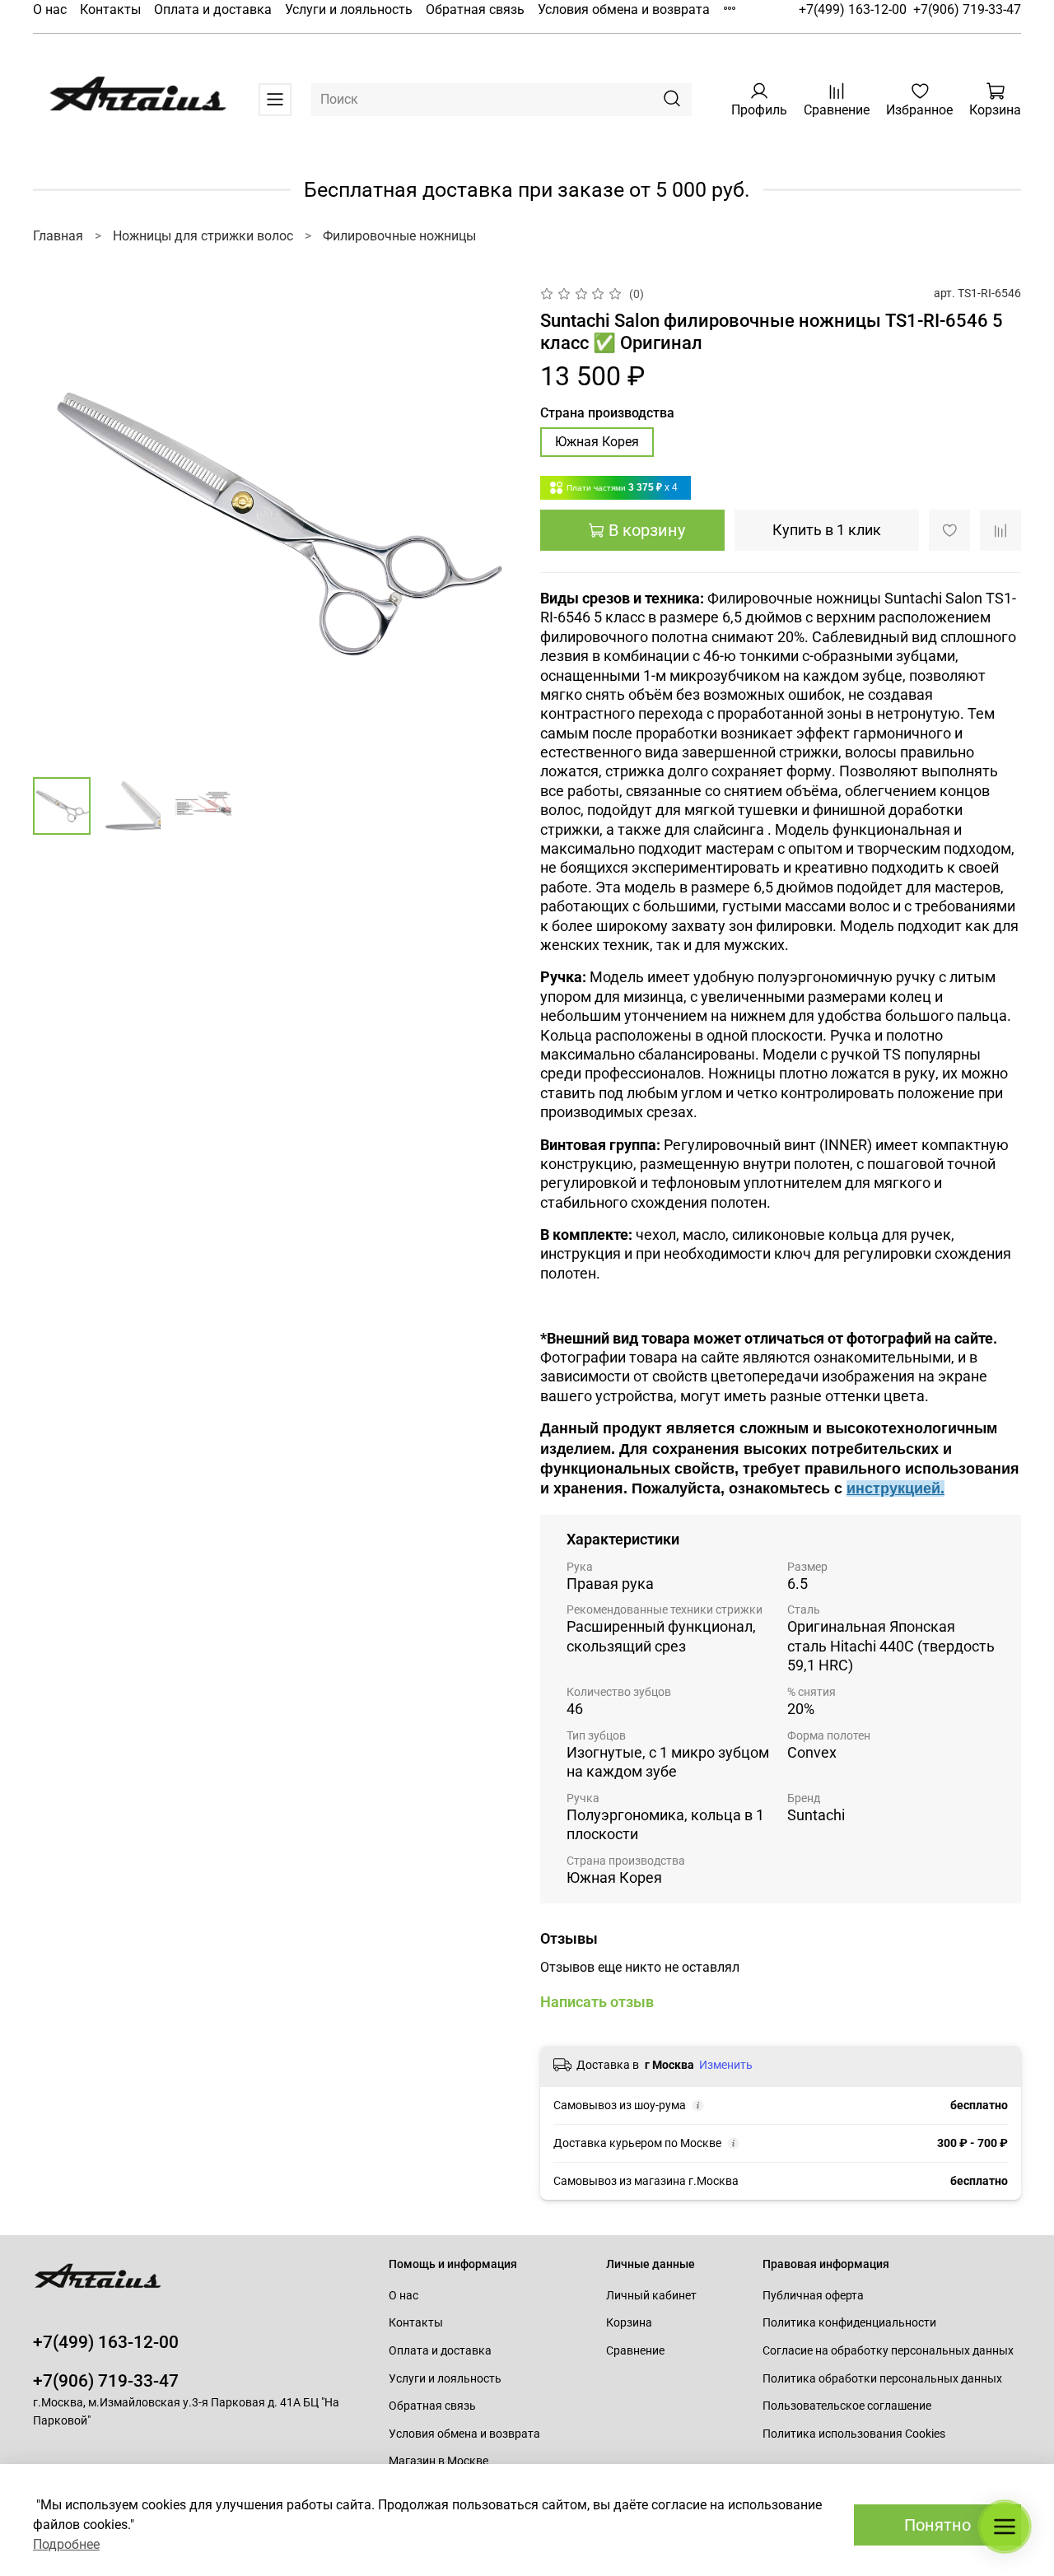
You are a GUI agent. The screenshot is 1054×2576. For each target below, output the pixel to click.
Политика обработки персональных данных (882, 2379)
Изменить (726, 2065)
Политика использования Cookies (854, 2434)
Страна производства (607, 413)
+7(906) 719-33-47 (967, 9)
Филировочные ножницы (399, 236)
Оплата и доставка (213, 9)
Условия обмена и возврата (624, 9)
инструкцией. (895, 1488)
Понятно (937, 2525)
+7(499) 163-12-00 (853, 9)
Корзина (629, 2323)
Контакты (110, 9)
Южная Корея (597, 442)
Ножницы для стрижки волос (203, 236)
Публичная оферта (813, 2296)
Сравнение (635, 2351)
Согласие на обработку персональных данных (888, 2351)
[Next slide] (487, 524)
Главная (58, 236)
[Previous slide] (59, 524)
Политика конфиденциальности (849, 2323)
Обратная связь (475, 9)
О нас (50, 9)
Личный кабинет (651, 2296)
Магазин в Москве (438, 2461)
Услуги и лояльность (349, 9)
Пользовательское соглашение (847, 2406)
